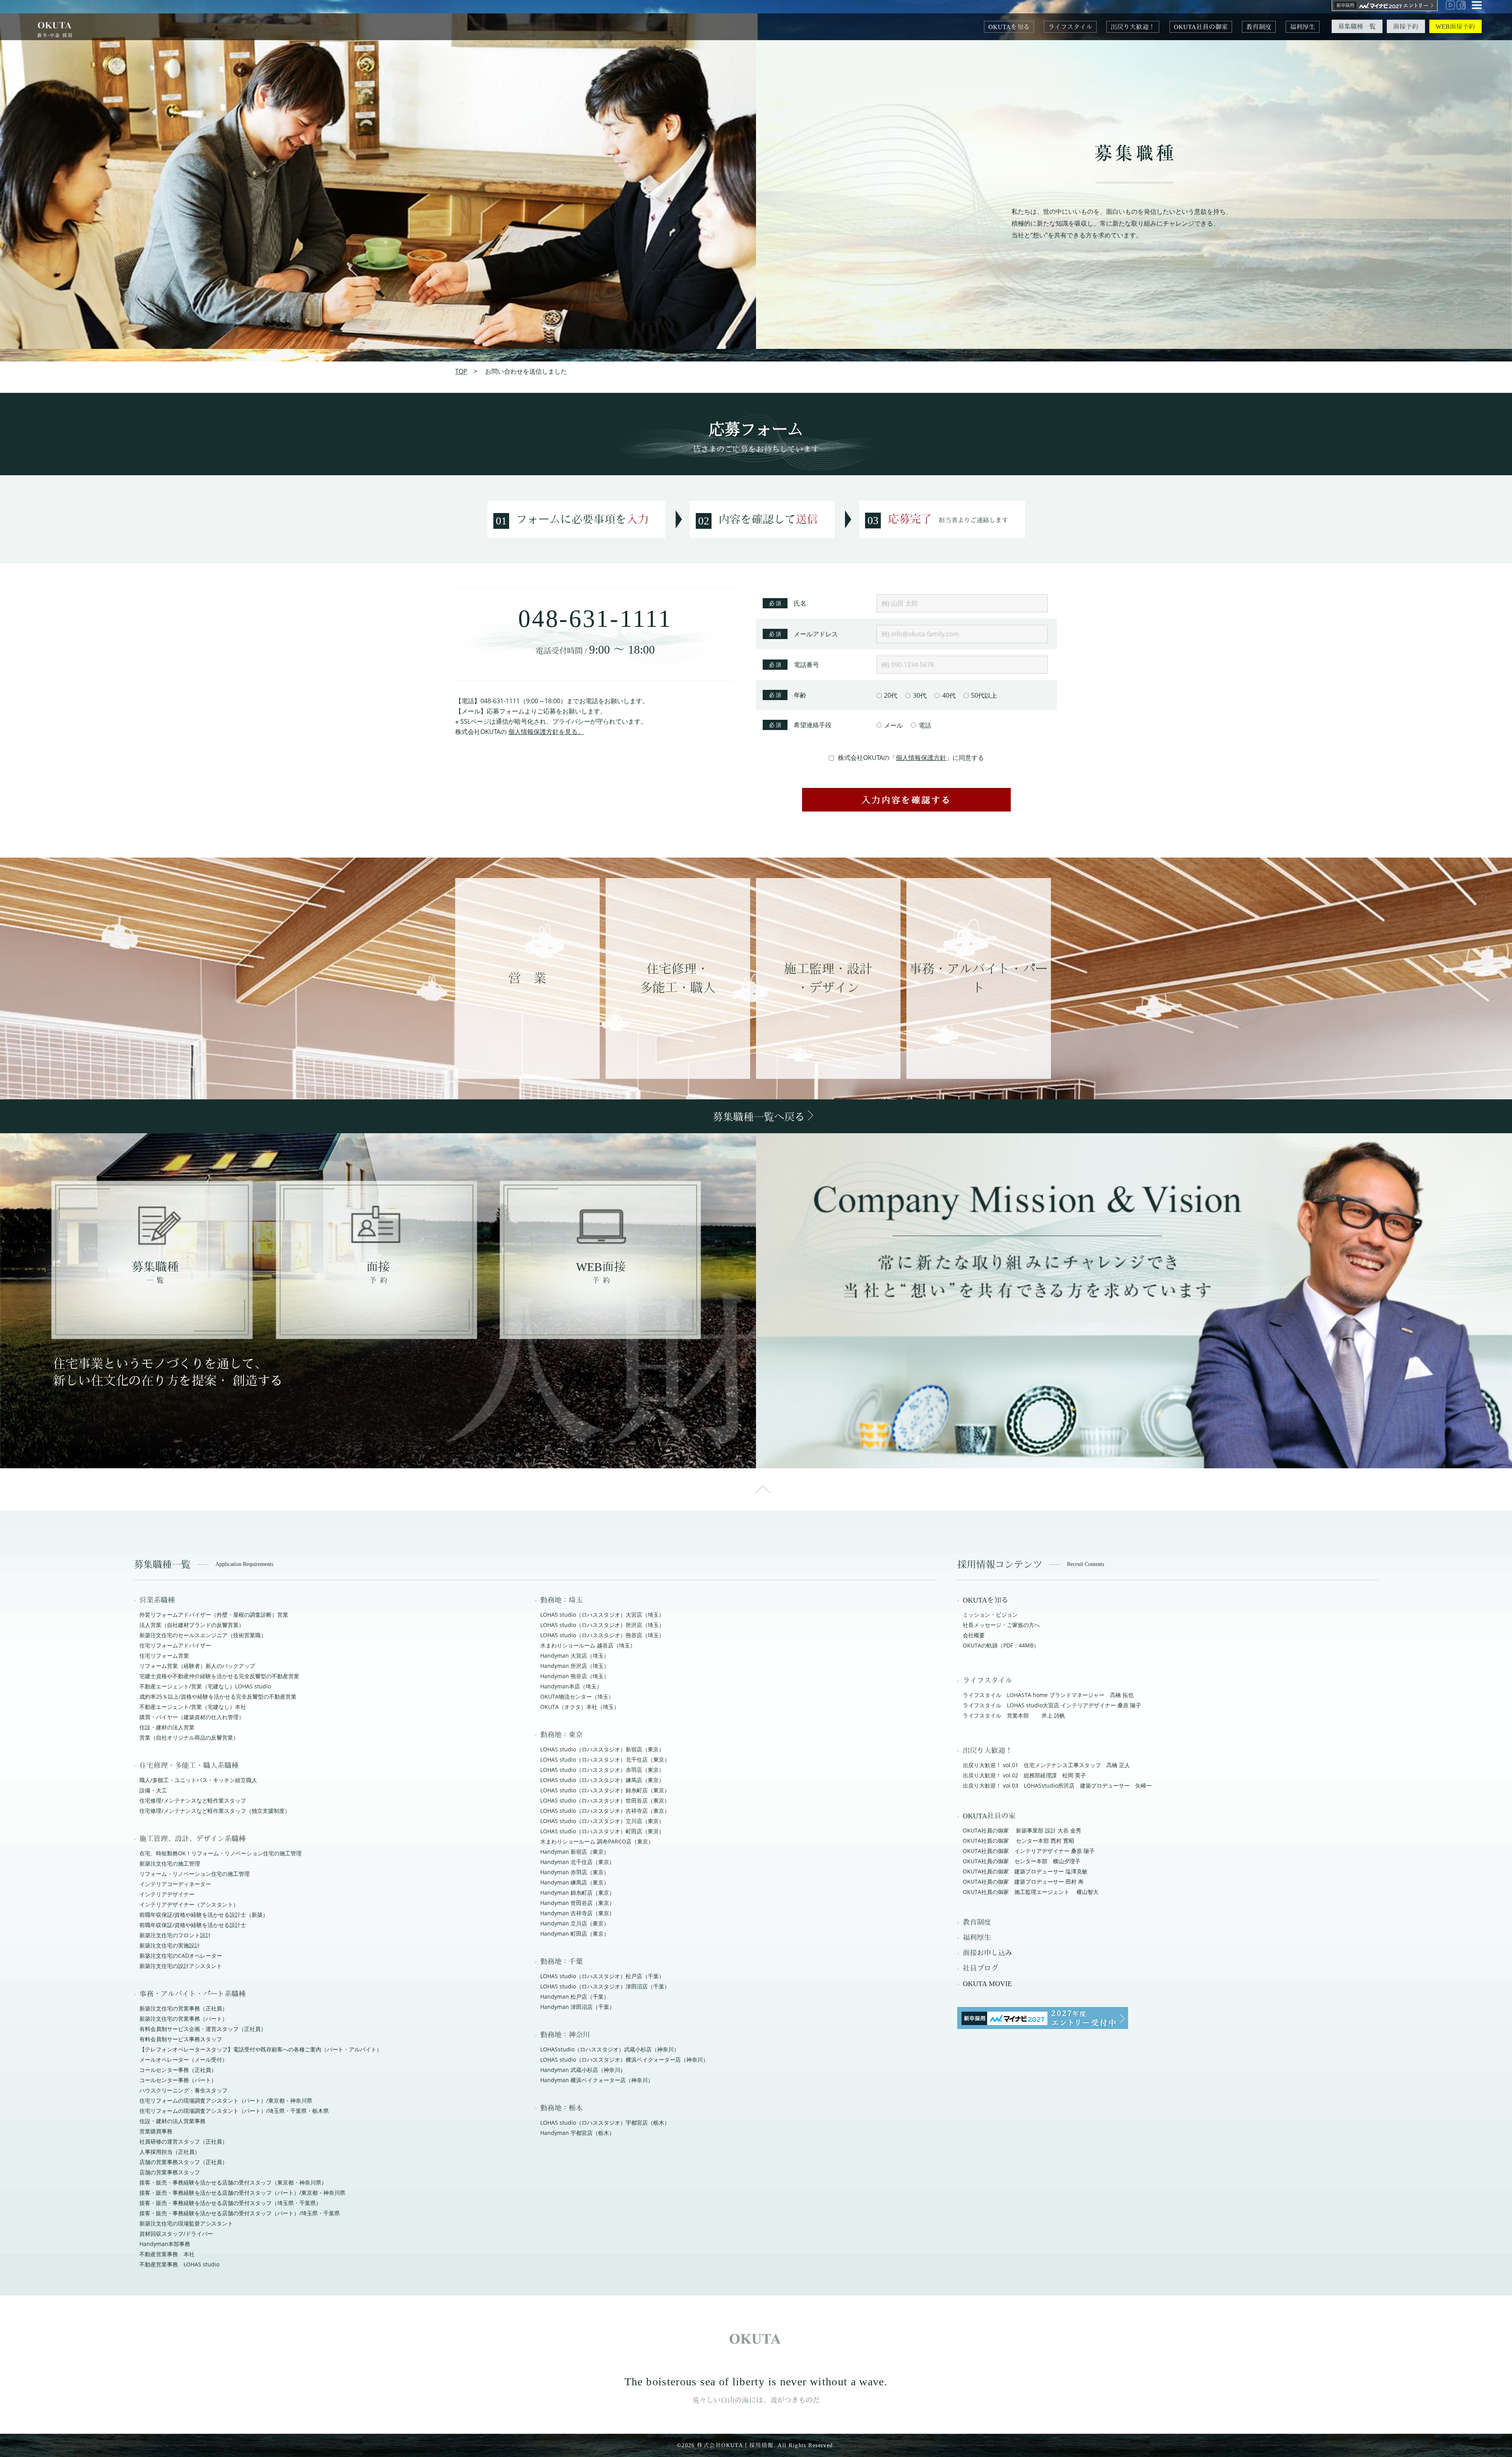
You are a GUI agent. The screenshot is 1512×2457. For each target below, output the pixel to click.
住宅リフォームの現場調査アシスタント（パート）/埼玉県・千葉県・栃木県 (234, 2111)
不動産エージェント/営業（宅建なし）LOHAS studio (205, 1686)
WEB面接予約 (1455, 27)
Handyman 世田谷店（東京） (577, 1903)
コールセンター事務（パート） (178, 2080)
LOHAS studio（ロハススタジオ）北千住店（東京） (605, 1759)
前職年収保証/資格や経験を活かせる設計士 (193, 1925)
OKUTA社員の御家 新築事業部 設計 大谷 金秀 (1022, 1830)
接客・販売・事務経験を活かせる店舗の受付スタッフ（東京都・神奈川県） (233, 2182)
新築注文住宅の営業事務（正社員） (183, 2008)
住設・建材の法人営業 (167, 1727)
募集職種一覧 (1357, 27)
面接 (378, 1273)
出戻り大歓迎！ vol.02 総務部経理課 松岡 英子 (1024, 1775)
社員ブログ (980, 1968)
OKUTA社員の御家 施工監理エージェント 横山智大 (1031, 1892)
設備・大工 (153, 1790)
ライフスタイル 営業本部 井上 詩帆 (1014, 1715)
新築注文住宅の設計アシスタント (181, 1966)
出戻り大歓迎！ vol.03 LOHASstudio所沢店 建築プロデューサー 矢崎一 (1057, 1785)
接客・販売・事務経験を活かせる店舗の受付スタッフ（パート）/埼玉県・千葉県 (240, 2213)
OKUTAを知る (1009, 27)
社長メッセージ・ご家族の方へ (1001, 1625)
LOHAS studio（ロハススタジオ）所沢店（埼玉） (602, 1625)
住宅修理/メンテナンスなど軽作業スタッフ (193, 1800)
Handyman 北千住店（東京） (577, 1862)
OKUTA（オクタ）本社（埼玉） (580, 1707)
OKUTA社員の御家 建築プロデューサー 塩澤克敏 (1025, 1871)
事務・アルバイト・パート (978, 978)
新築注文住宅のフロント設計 (175, 1935)
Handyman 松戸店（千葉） (575, 1997)
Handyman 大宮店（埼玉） (575, 1656)
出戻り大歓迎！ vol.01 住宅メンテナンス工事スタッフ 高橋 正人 (1046, 1765)
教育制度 (1259, 27)
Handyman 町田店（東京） (575, 1934)
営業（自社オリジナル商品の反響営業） (189, 1737)
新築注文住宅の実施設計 (170, 1945)
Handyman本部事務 (165, 2244)
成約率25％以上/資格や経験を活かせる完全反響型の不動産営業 (218, 1696)
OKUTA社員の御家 (1201, 27)
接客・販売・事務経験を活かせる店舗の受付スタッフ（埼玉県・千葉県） (230, 2203)
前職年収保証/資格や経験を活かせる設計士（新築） (204, 1915)
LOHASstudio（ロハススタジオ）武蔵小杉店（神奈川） (610, 2049)
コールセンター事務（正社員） (178, 2070)
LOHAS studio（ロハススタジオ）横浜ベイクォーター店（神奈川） (624, 2060)
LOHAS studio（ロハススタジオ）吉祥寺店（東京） (605, 1811)
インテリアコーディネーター (175, 1884)
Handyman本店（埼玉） (571, 1686)
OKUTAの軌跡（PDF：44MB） (1001, 1645)
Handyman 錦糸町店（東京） (577, 1893)
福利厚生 (1303, 27)
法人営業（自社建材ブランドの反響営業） (192, 1625)
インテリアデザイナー (167, 1894)
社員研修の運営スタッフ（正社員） (183, 2141)
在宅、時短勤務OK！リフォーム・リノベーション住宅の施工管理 (220, 1853)
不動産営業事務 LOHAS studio (179, 2264)
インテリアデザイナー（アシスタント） (189, 1904)
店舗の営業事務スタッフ (170, 2172)
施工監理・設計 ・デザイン (828, 978)
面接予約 (1406, 27)
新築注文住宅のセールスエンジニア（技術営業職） (203, 1635)
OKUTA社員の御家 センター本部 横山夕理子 (1022, 1861)
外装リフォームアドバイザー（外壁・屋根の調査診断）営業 (214, 1615)
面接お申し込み (988, 1953)
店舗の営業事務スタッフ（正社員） (183, 2162)
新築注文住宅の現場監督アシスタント (186, 2223)
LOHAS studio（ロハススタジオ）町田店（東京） (602, 1831)
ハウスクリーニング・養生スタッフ (183, 2090)
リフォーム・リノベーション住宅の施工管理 (195, 1874)
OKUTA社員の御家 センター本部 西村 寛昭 (1018, 1841)
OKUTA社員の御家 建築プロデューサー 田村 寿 (1023, 1882)
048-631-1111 (595, 621)
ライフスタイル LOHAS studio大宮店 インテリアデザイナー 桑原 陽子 (1052, 1705)
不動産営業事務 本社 (167, 2254)
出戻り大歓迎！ (1133, 27)
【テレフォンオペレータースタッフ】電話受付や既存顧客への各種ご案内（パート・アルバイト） (261, 2049)
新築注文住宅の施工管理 (170, 1863)
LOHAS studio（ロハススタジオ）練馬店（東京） (602, 1780)
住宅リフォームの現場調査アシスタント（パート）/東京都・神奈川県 (226, 2100)
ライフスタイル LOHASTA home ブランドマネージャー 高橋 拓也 (1048, 1695)
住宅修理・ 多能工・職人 (678, 978)
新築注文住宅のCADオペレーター (181, 1956)
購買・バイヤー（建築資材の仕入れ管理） (192, 1717)
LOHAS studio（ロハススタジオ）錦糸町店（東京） (605, 1790)
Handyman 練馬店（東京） (575, 1882)
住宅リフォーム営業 (164, 1656)
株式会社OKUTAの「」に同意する (911, 758)
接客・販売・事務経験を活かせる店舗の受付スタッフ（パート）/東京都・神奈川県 (242, 2193)
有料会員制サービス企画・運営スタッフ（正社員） (203, 2029)
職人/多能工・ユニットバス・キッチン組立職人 (198, 1780)
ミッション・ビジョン (990, 1615)
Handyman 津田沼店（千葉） (577, 2007)
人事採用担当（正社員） (170, 2152)
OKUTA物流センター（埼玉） (577, 1696)
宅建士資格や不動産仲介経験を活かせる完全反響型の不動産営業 (219, 1676)
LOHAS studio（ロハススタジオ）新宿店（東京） (602, 1749)
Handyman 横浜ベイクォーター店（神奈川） (597, 2080)
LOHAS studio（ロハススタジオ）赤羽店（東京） (602, 1770)
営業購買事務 (156, 2131)
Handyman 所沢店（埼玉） (575, 1666)
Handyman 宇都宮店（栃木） (577, 2133)
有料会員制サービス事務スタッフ (181, 2039)
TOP (461, 371)
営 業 (527, 978)
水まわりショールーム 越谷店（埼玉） (588, 1645)
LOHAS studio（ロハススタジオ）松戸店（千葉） (602, 1976)
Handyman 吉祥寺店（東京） (577, 1913)
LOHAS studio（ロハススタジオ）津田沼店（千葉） (605, 1986)
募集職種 (155, 1273)
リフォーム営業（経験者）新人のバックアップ (197, 1666)
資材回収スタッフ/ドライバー (176, 2234)
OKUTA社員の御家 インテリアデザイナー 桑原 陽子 (1029, 1851)
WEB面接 (601, 1273)
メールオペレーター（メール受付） (183, 2060)
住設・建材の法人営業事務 (172, 2121)
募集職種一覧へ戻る (760, 1117)
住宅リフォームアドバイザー (175, 1645)
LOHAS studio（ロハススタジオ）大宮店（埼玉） (602, 1615)
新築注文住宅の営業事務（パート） (183, 2019)
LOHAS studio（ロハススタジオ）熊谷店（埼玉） (602, 1635)
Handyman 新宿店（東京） (575, 1852)
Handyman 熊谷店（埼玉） (575, 1676)
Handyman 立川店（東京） (575, 1923)
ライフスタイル (1070, 27)
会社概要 (974, 1635)
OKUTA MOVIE (987, 1984)
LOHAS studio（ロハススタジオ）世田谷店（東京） (605, 1800)
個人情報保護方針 (921, 758)
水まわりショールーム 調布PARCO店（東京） (597, 1841)
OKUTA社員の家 (989, 1816)
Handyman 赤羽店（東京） (575, 1872)
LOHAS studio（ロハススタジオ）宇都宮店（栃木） (605, 2123)
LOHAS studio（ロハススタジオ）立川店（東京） (602, 1821)
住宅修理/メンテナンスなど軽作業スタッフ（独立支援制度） (215, 1811)
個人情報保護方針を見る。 (546, 732)
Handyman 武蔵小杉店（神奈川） (583, 2070)
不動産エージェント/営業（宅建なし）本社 (193, 1707)
